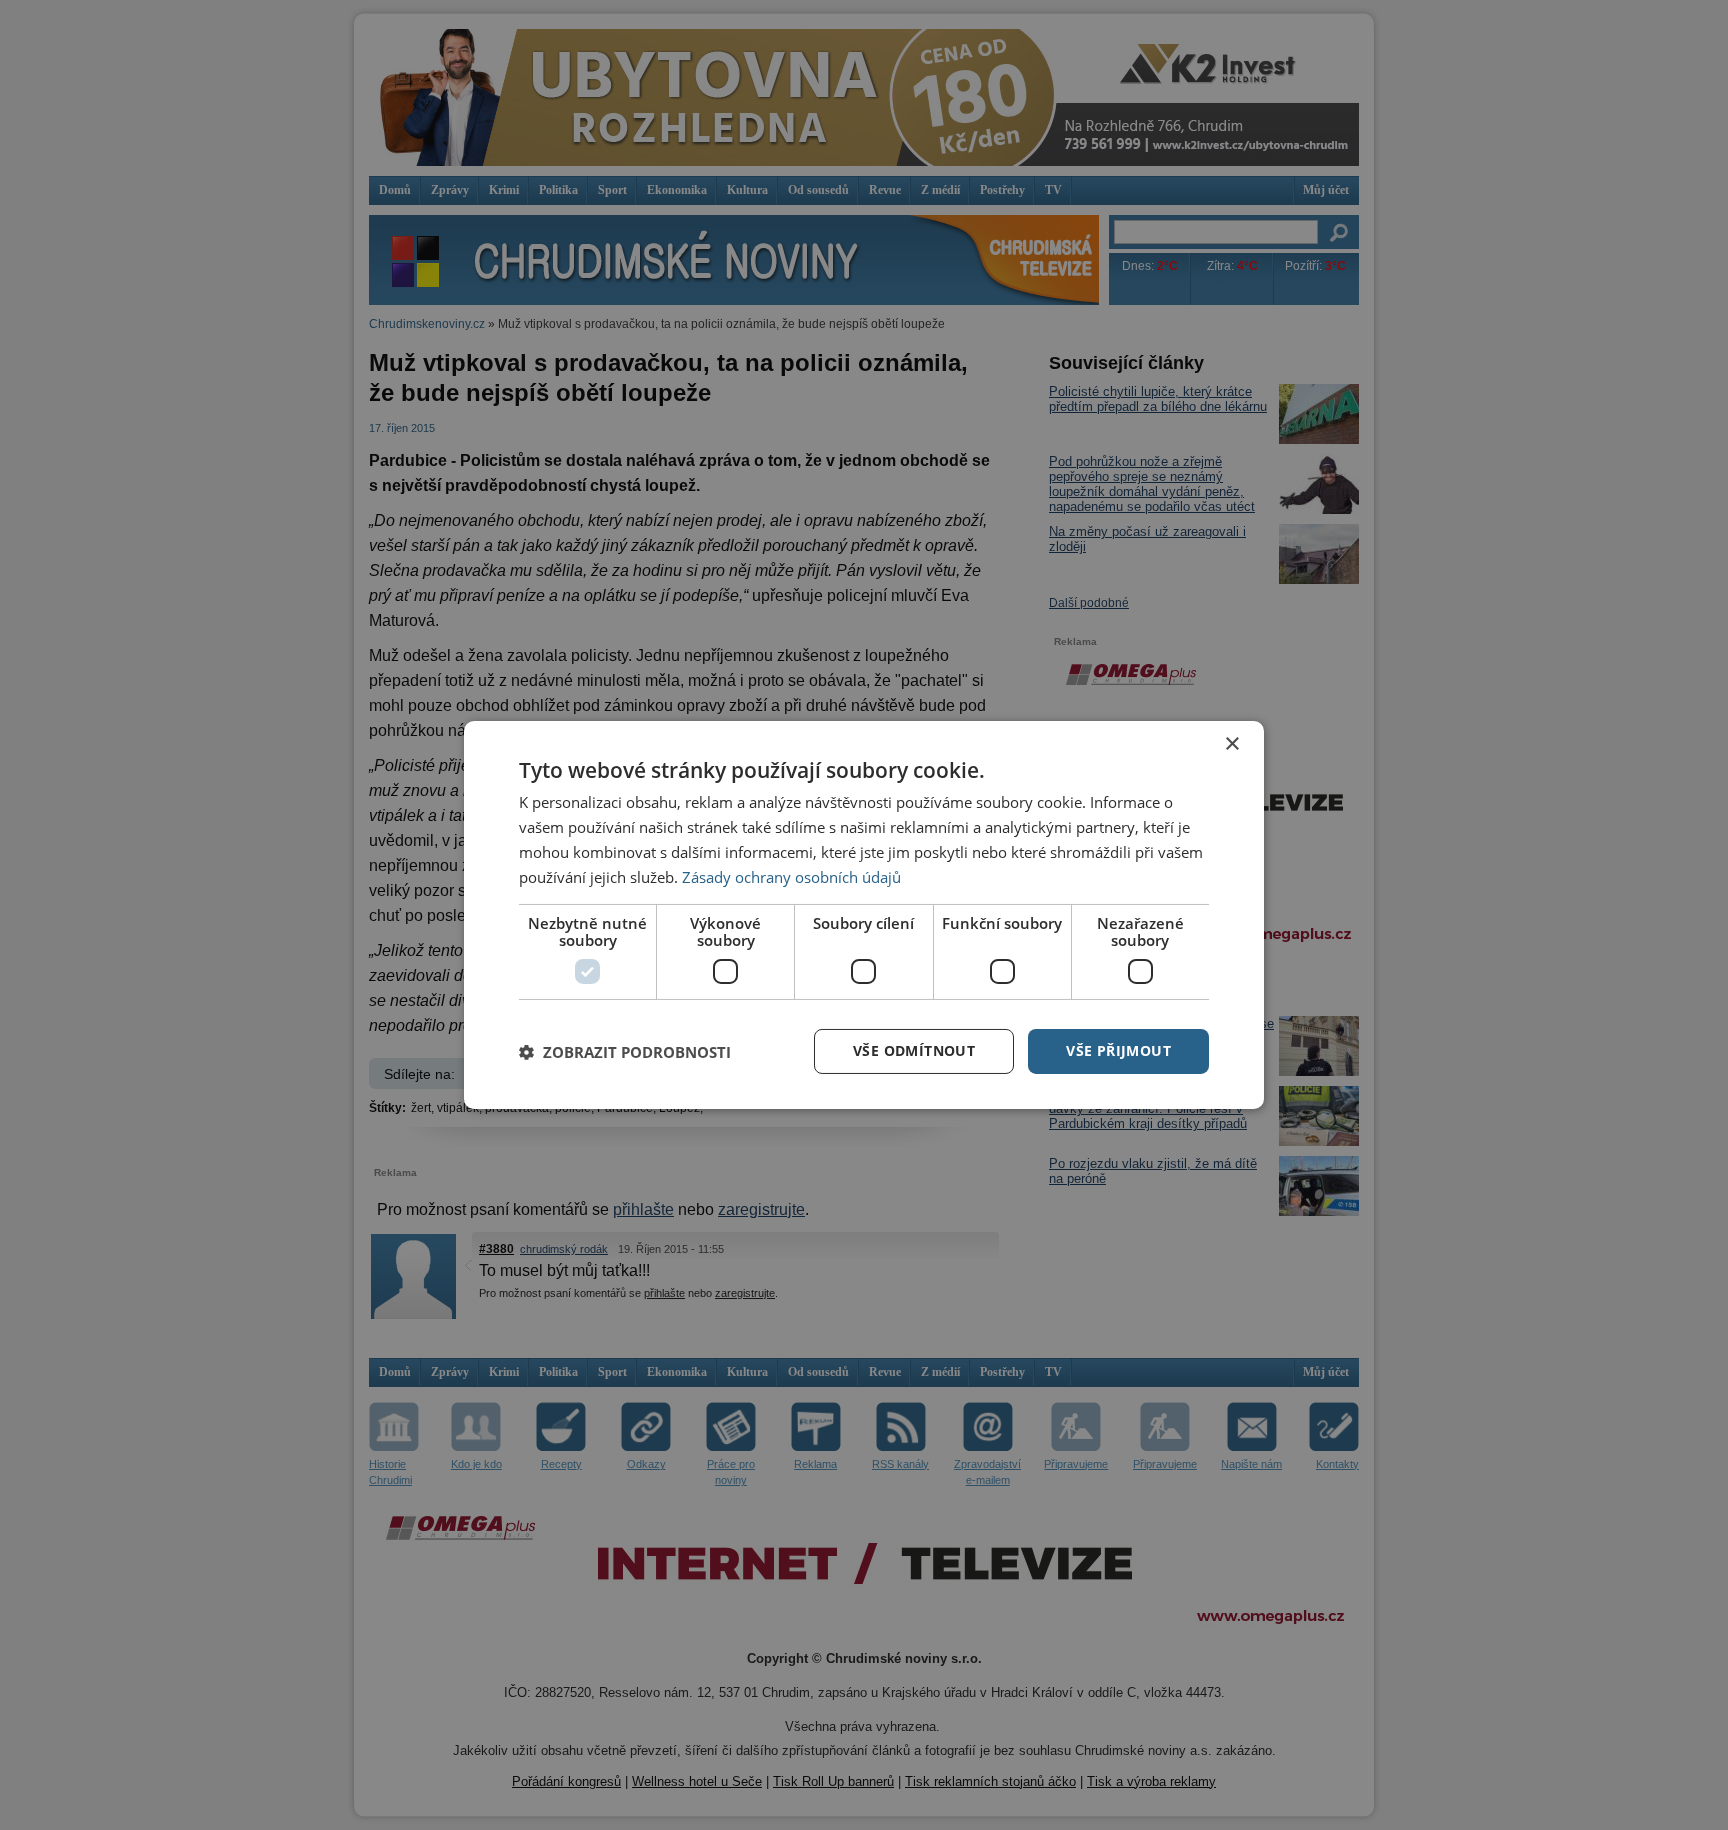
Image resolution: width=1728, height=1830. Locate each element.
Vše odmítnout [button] (914, 1050)
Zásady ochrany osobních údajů (791, 877)
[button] (625, 1052)
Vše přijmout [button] (1118, 1050)
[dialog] (864, 915)
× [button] (1231, 744)
